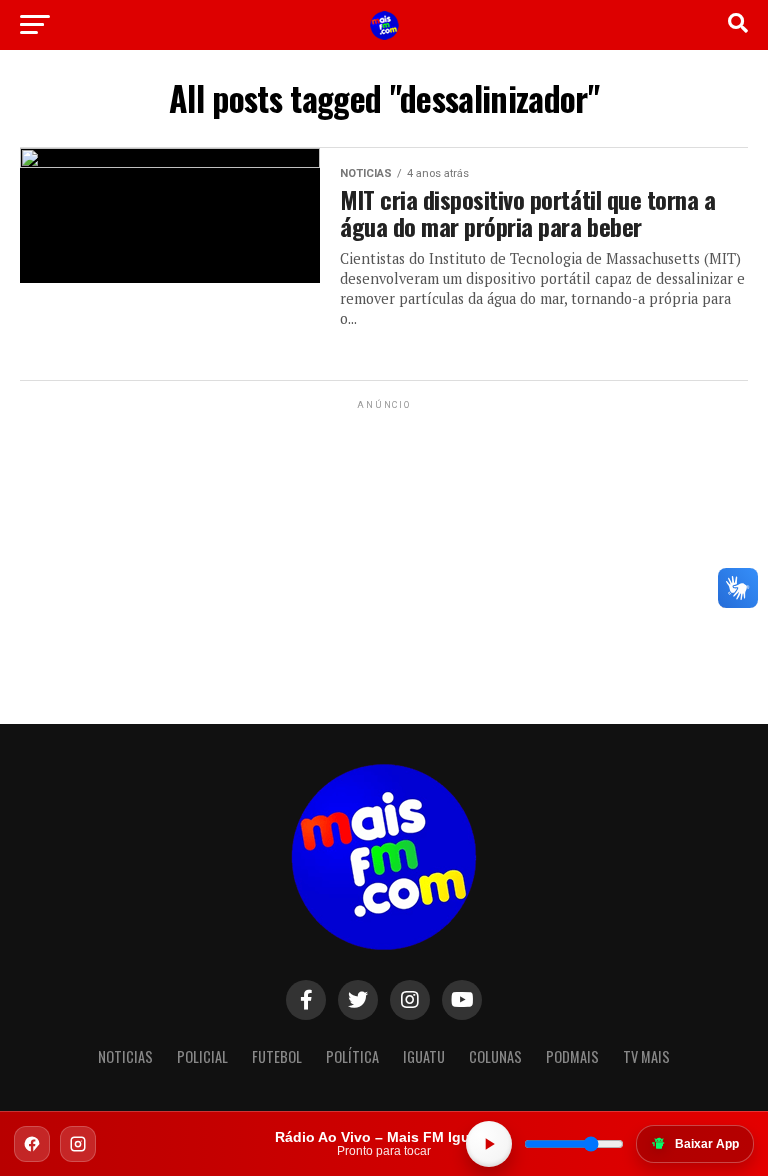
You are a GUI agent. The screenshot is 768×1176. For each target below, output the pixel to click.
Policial (202, 1056)
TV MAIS (646, 1056)
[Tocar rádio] (489, 1144)
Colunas (495, 1056)
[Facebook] (32, 1144)
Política (352, 1056)
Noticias (125, 1056)
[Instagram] (78, 1144)
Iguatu (424, 1056)
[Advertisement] (384, 539)
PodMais (572, 1056)
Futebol (277, 1056)
